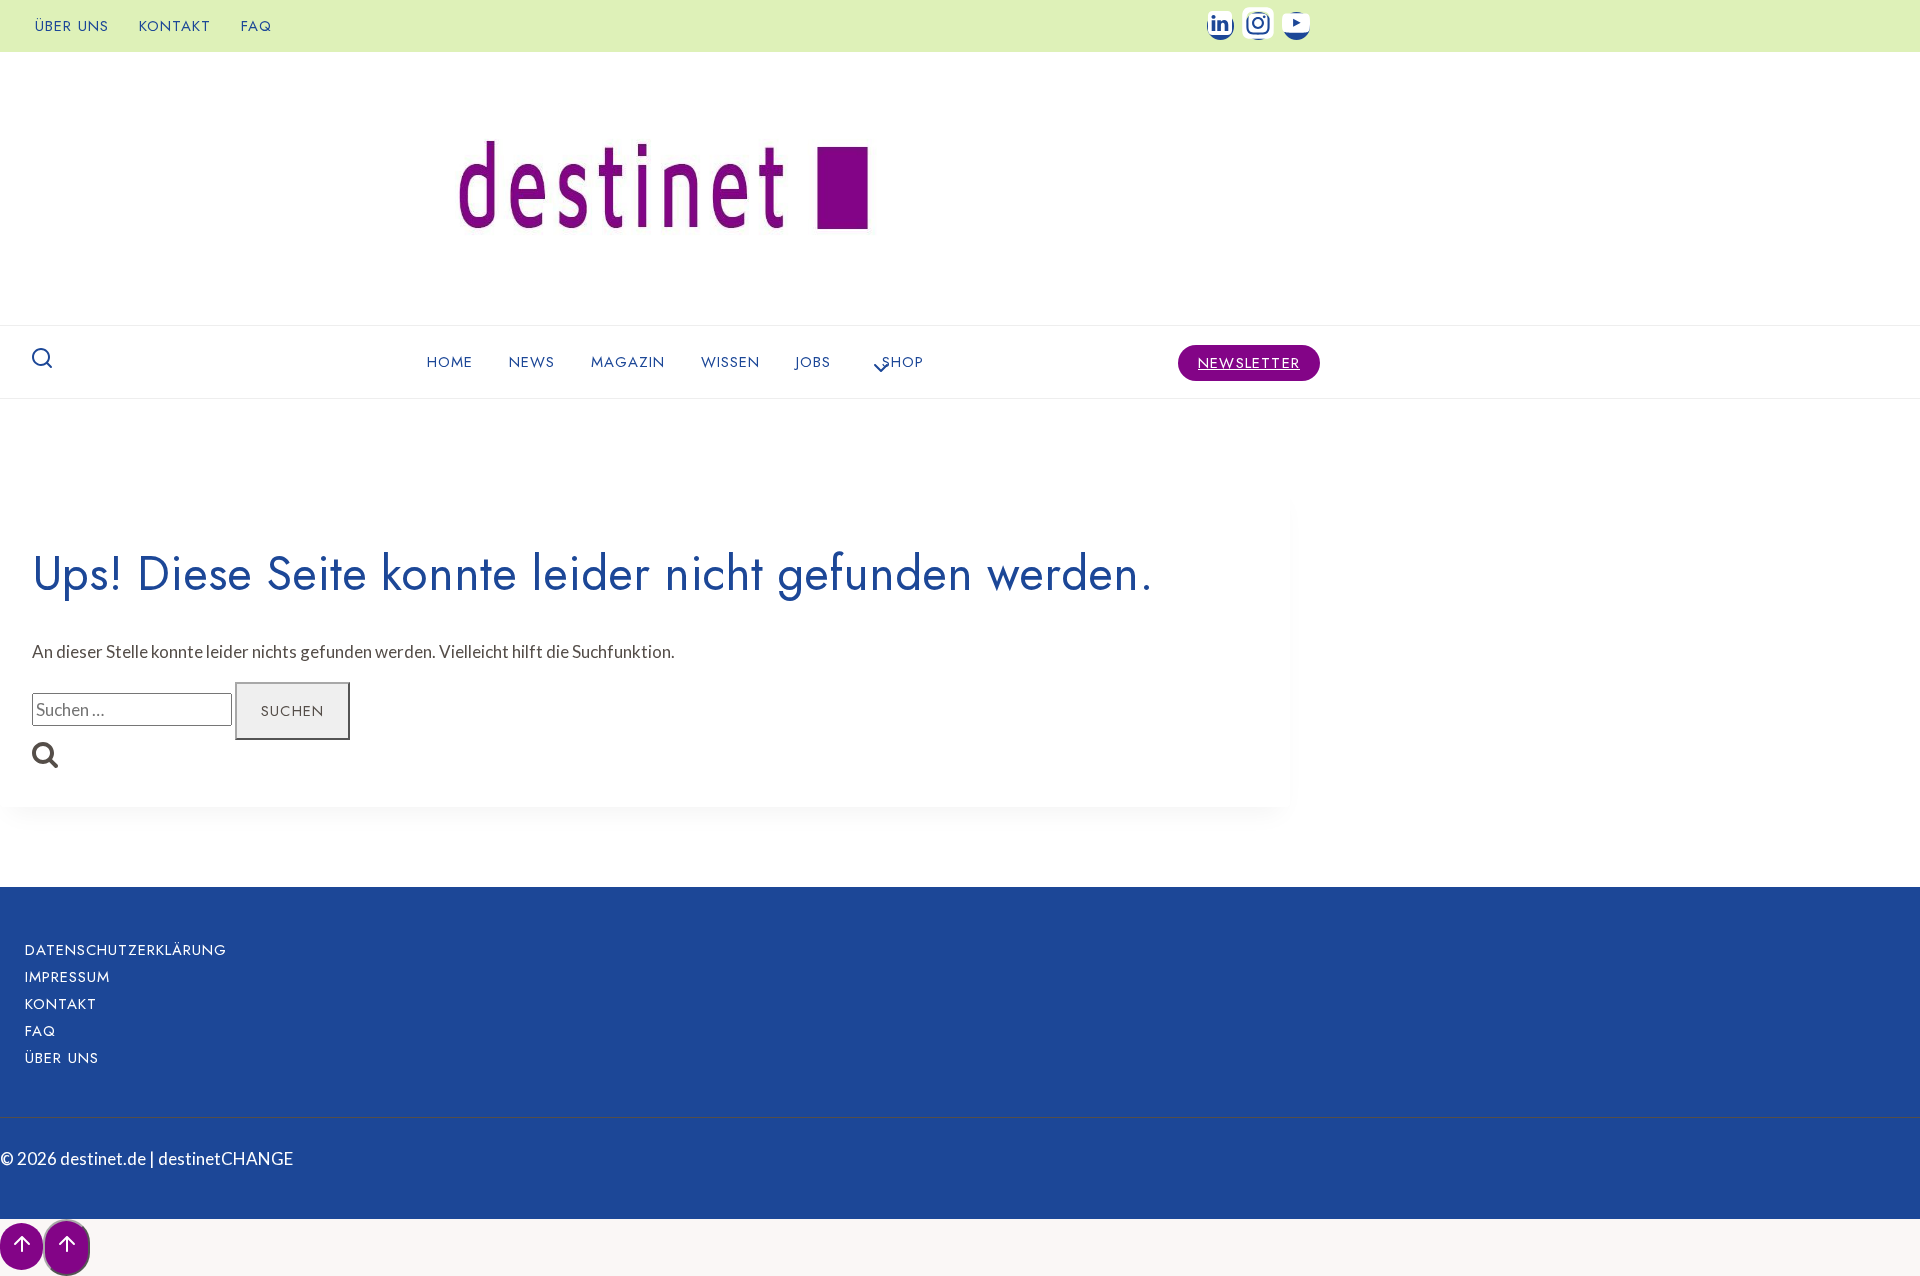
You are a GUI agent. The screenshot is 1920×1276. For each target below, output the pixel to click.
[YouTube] (1296, 25)
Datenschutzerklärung (126, 949)
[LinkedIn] (1220, 25)
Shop (903, 362)
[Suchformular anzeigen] (42, 362)
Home (450, 362)
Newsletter (1249, 363)
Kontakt (175, 26)
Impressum (67, 976)
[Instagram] (1258, 25)
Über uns (72, 26)
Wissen (730, 362)
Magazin (628, 362)
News (532, 362)
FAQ (256, 26)
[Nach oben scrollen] (21, 1246)
